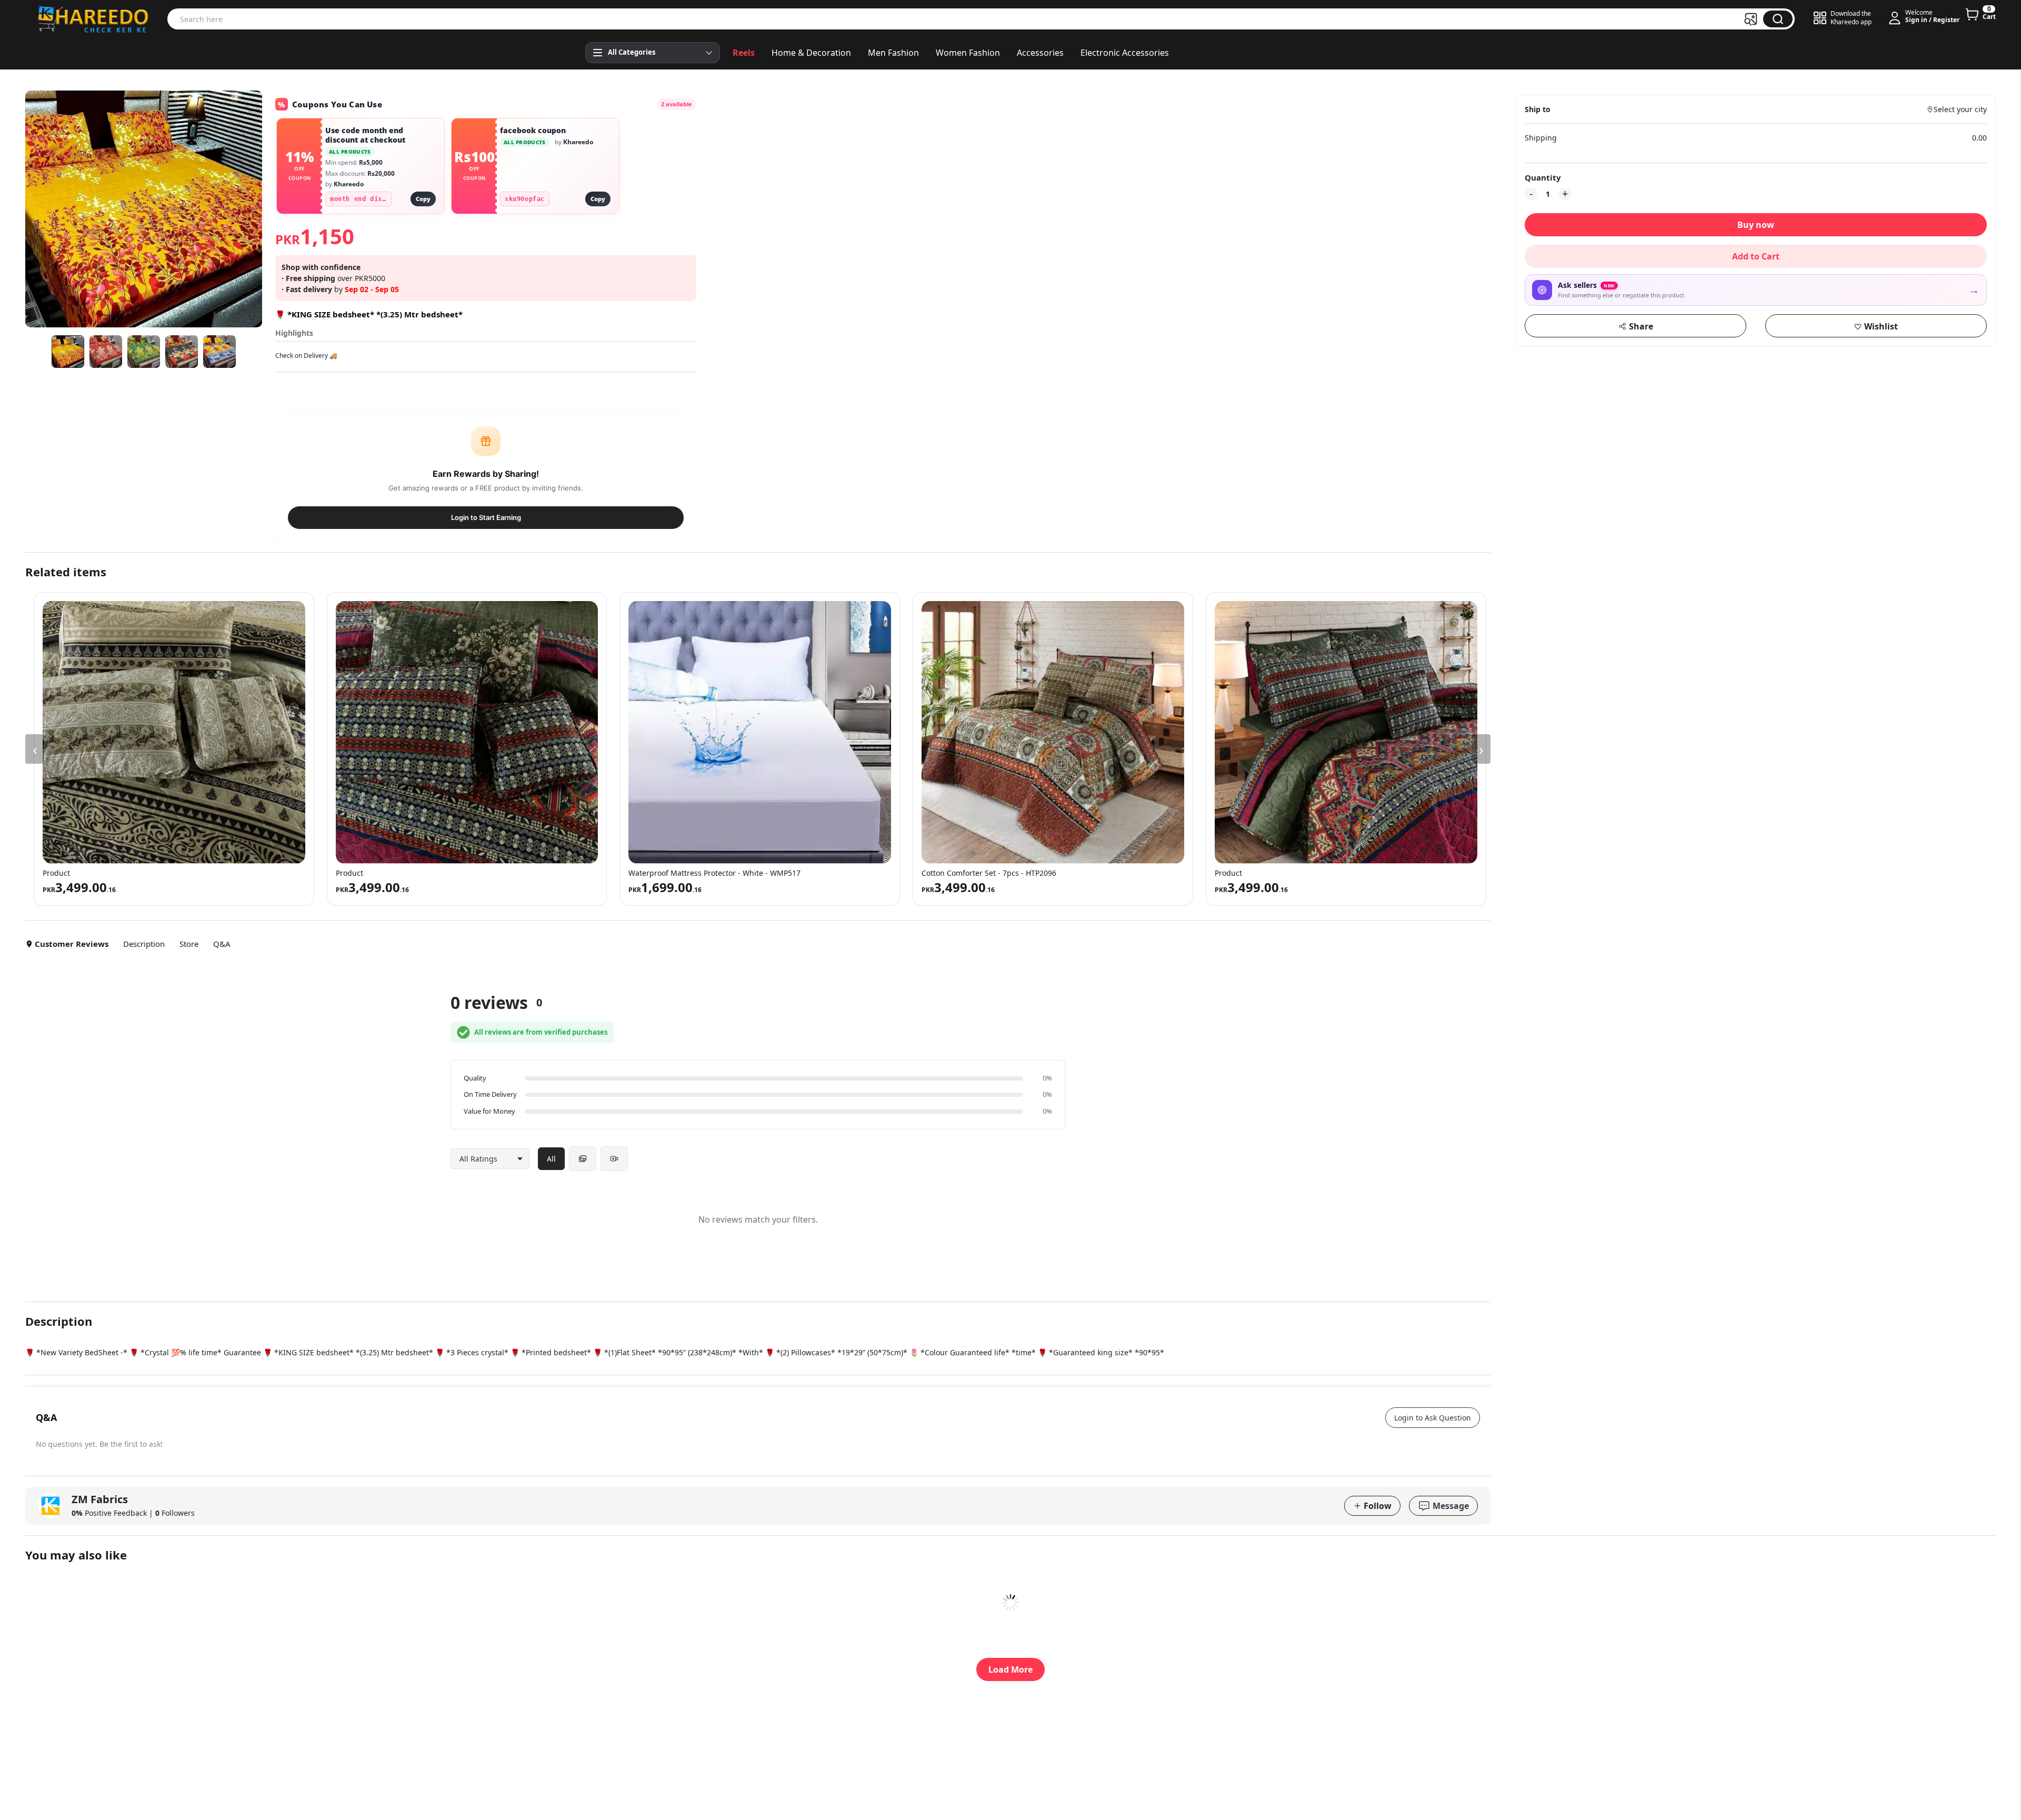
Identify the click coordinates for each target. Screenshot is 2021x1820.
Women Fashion (968, 53)
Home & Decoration (811, 53)
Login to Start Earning (486, 517)
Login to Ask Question (1433, 1418)
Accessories (1040, 53)
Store (189, 944)
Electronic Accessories (1125, 53)
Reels (744, 53)
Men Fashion (893, 53)
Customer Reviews (72, 944)
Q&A (222, 944)
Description (144, 944)
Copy (423, 199)
